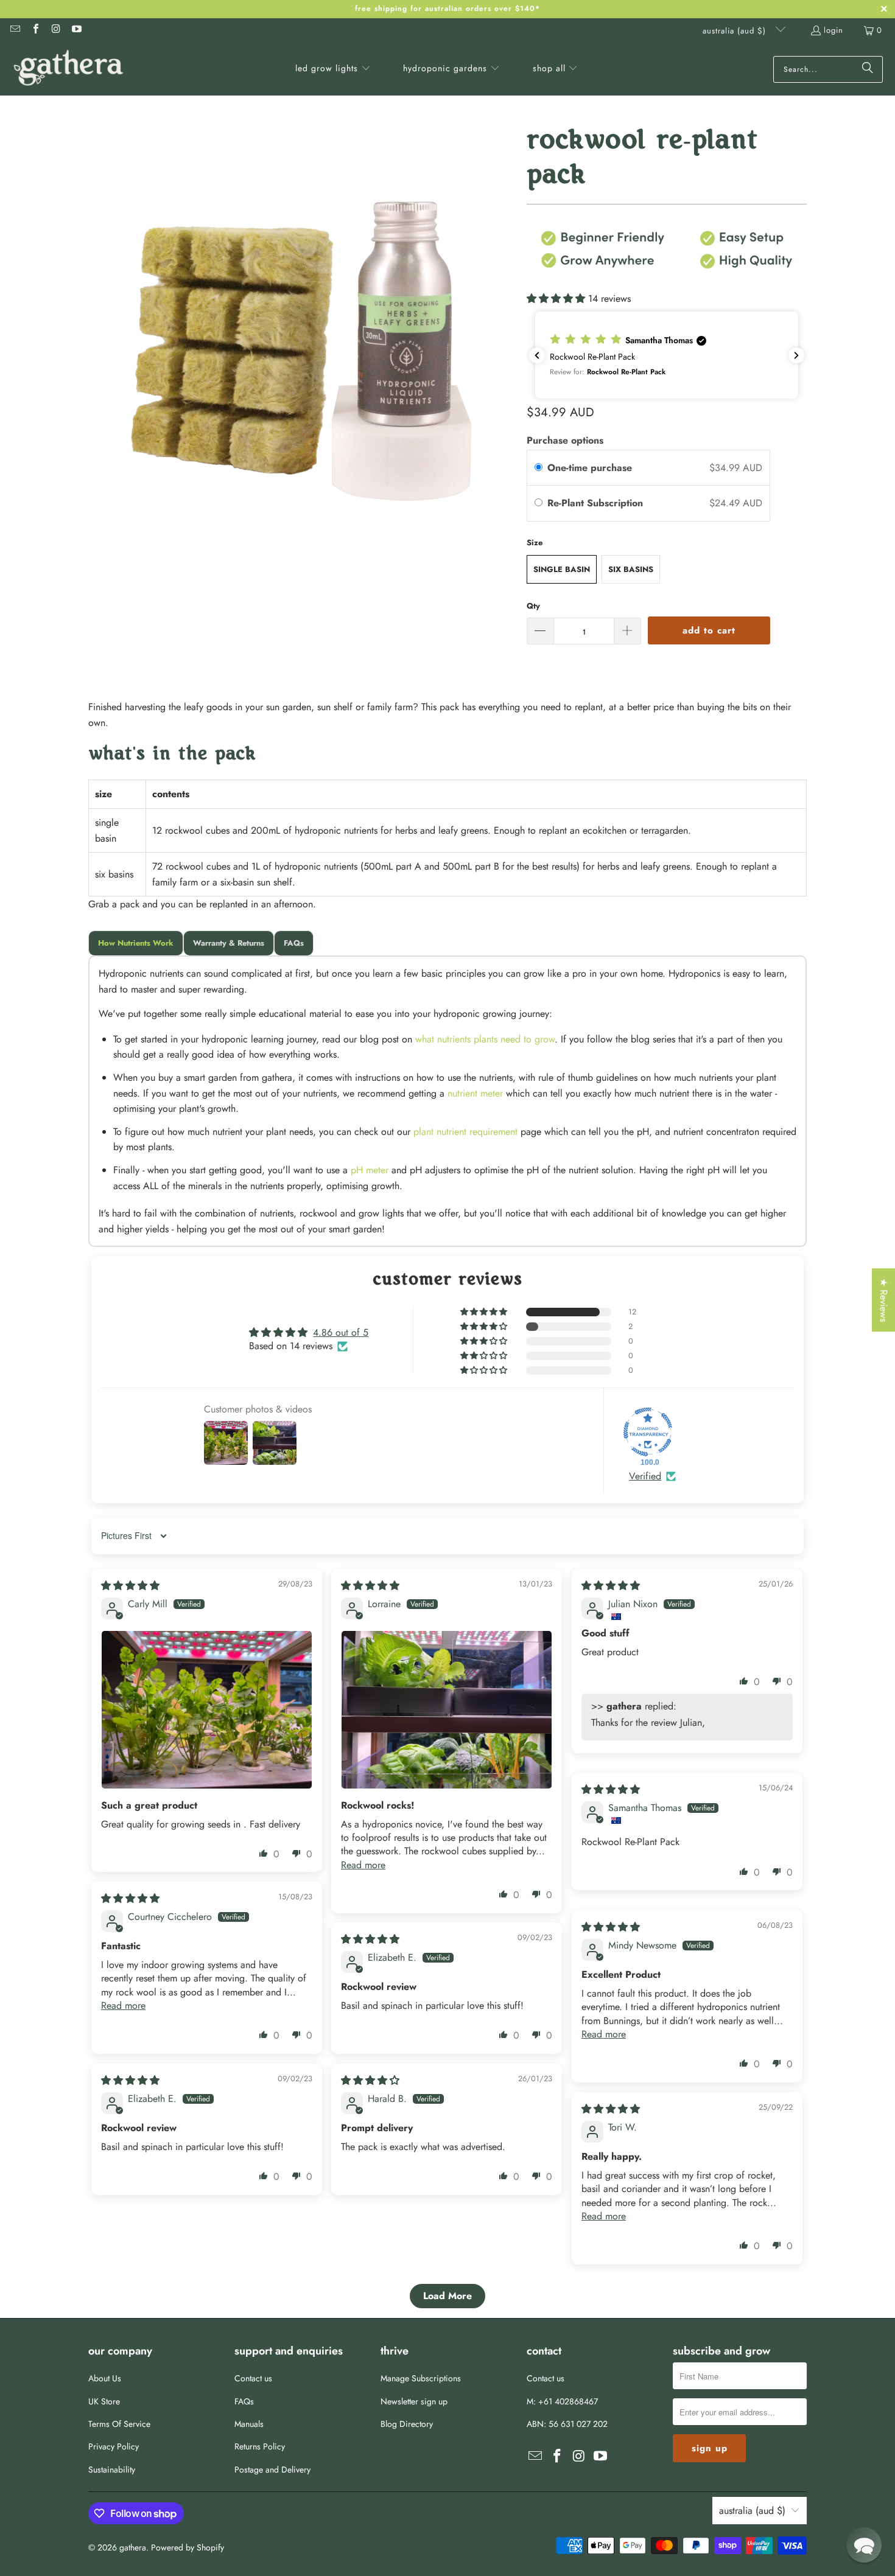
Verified (645, 1476)
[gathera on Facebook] (35, 30)
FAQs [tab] (294, 943)
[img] (130, 1586)
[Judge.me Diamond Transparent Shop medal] (648, 1432)
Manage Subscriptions (421, 2378)
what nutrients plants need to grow (485, 1039)
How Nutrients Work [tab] (136, 943)
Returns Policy (260, 2446)
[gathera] (68, 69)
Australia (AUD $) (736, 31)
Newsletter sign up (414, 2401)
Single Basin (562, 569)
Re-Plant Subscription (597, 503)
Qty (533, 606)
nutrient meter (475, 1093)
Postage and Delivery (272, 2470)
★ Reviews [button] (884, 1300)
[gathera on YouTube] (75, 30)
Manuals (249, 2424)
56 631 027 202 (578, 2424)
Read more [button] (363, 1865)
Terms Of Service (119, 2424)
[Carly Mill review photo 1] (207, 1709)
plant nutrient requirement (465, 1132)
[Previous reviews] (537, 355)
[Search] (868, 69)
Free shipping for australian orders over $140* (447, 9)
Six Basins (631, 569)
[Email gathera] (15, 30)
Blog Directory (407, 2424)
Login (834, 30)
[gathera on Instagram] (55, 30)
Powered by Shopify (188, 2547)
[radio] (539, 468)
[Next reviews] (796, 355)
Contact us (253, 2378)
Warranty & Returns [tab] (229, 943)
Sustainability (112, 2470)
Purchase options (565, 440)
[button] (333, 69)
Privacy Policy (114, 2446)
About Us (105, 2378)
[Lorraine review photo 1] (447, 1709)
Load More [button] (447, 2296)
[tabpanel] (447, 1101)
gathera (133, 2547)
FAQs (244, 2401)
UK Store (104, 2401)
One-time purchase (590, 468)
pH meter (370, 1170)
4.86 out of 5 (341, 1332)
